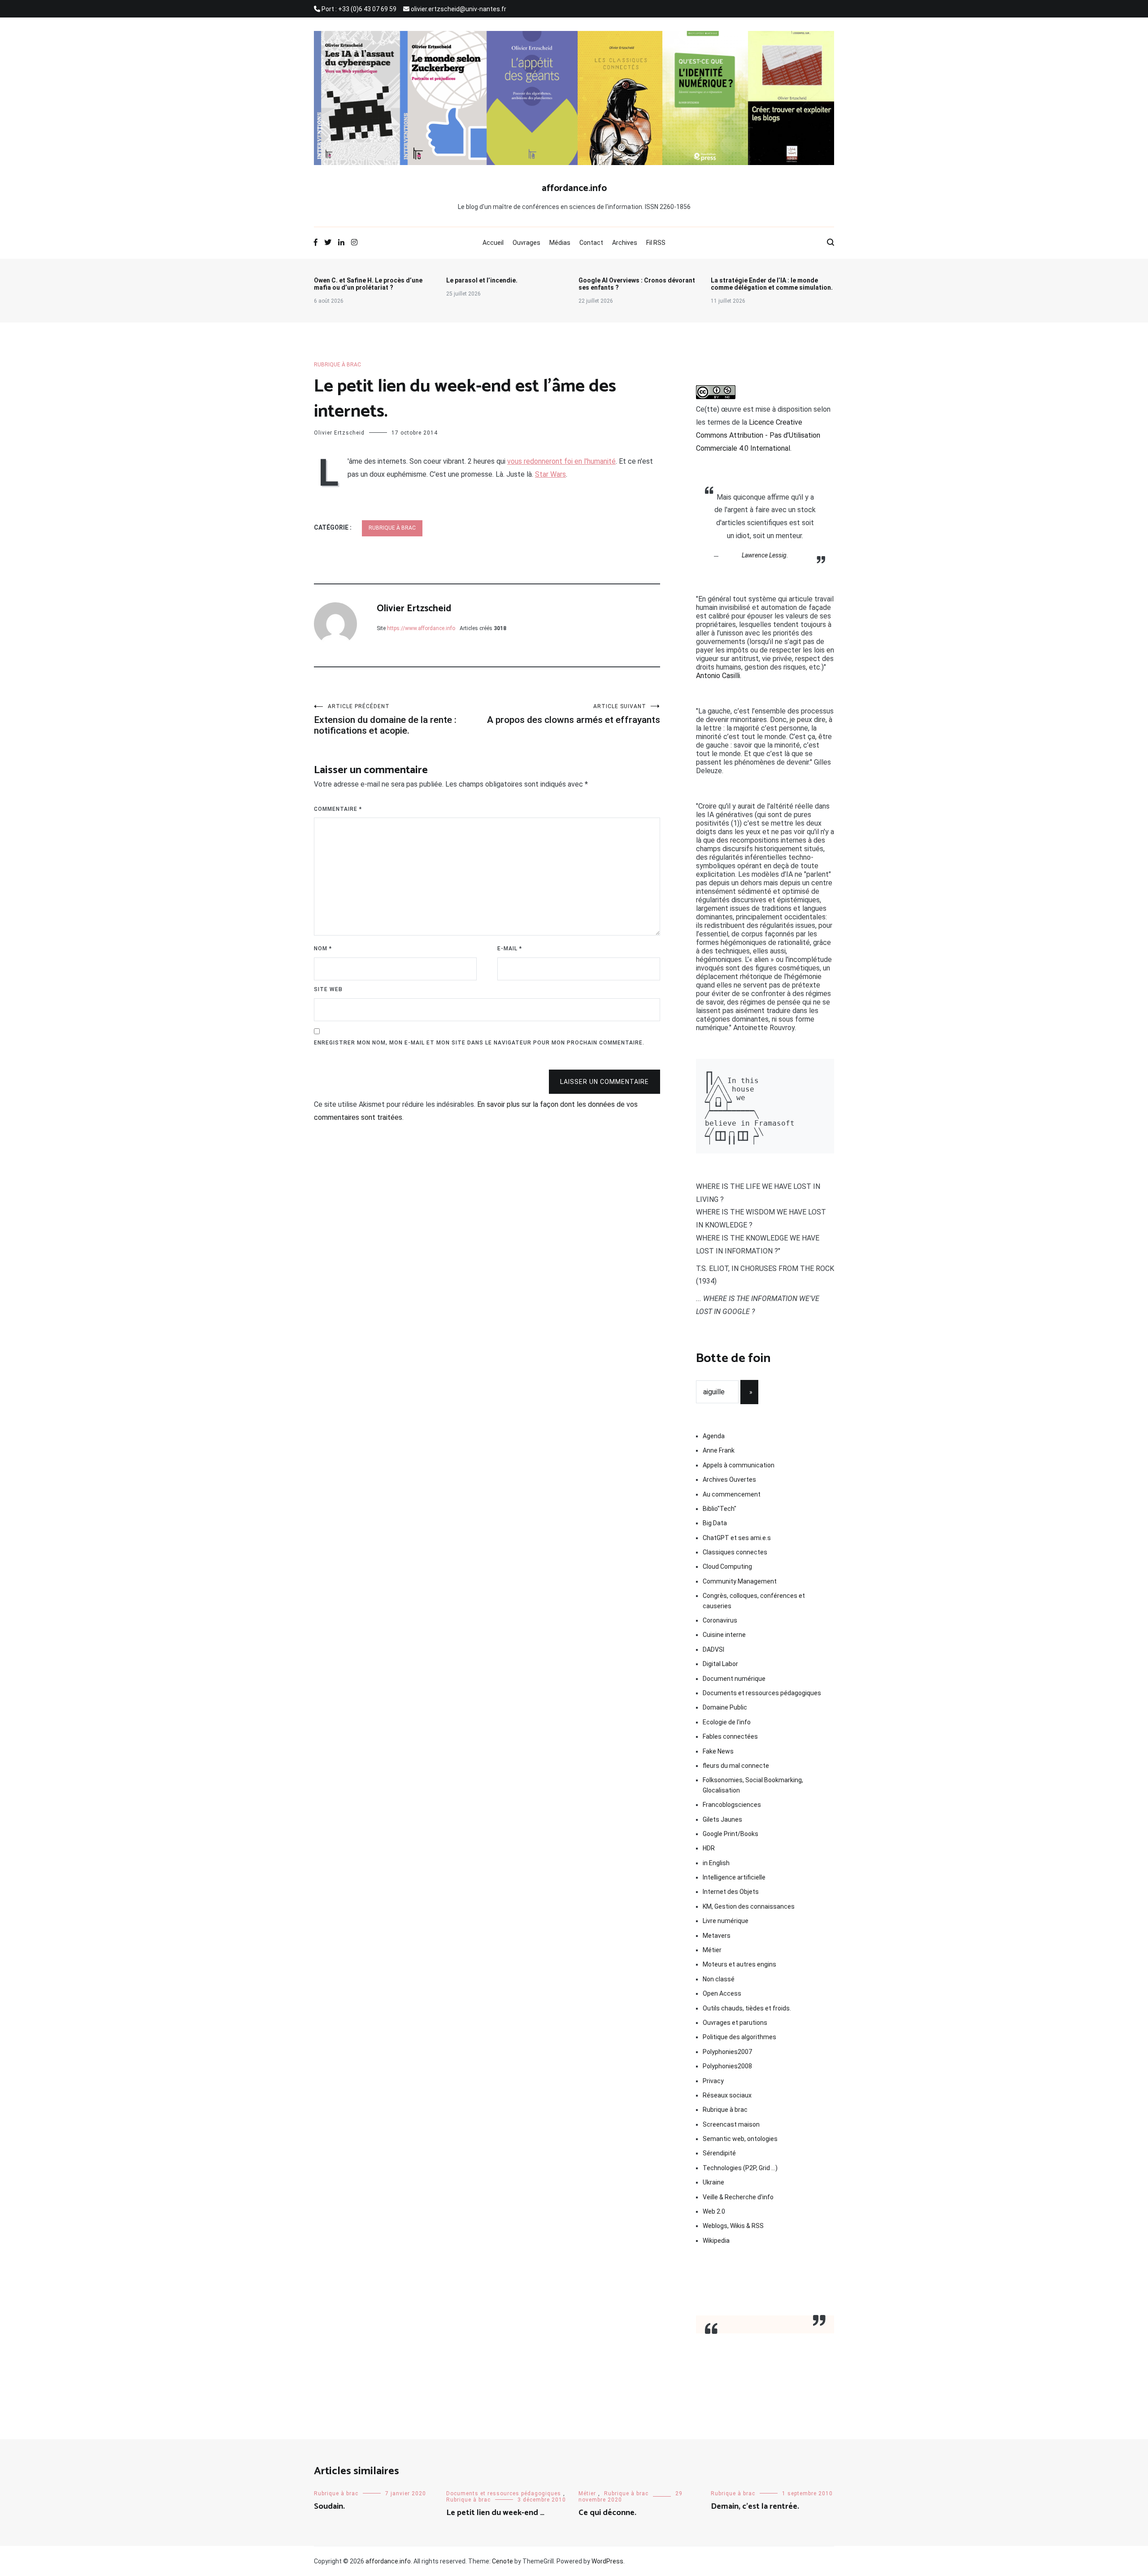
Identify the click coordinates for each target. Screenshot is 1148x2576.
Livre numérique (726, 1921)
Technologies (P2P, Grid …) (740, 2168)
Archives (625, 243)
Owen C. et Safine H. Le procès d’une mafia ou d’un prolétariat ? (368, 284)
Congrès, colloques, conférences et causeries (754, 1601)
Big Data (715, 1523)
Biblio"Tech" (720, 1509)
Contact (591, 243)
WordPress (607, 2561)
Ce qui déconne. (607, 2513)
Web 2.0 (714, 2211)
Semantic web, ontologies (740, 2139)
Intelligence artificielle (734, 1877)
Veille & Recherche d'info (738, 2197)
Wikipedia (716, 2241)
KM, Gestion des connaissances (749, 1906)
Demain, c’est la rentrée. (755, 2506)
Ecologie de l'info (727, 1722)
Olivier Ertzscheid (339, 433)
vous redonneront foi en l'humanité (561, 461)
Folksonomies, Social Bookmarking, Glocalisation (753, 1785)
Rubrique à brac (337, 365)
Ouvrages (526, 243)
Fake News (718, 1751)
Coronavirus (720, 1620)
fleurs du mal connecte (736, 1766)
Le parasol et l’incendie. (482, 280)
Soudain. (329, 2506)
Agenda (714, 1436)
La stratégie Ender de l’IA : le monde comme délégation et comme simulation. (772, 284)
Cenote (502, 2561)
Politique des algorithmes (739, 2037)
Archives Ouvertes (729, 1479)
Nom (323, 949)
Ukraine (713, 2182)
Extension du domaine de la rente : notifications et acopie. (385, 720)
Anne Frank (719, 1450)
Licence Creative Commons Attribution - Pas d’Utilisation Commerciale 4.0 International (758, 435)
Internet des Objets (731, 1892)
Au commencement (732, 1494)
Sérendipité (719, 2153)
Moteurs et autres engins (739, 1964)
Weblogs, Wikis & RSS (733, 2226)
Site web (328, 989)
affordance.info (574, 188)
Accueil (493, 243)
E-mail (510, 949)
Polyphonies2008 (727, 2066)
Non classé (719, 1979)
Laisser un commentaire (604, 1082)
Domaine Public (725, 1707)
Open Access (722, 1993)
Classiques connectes (735, 1552)
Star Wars (550, 474)
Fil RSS (656, 243)
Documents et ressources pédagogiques (762, 1693)
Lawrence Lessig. (765, 555)
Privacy (713, 2081)
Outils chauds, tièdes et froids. (747, 2008)
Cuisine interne (724, 1635)
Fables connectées (730, 1736)
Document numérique (734, 1679)
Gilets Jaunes (722, 1819)
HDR (709, 1848)
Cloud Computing (727, 1566)
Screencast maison (731, 2124)
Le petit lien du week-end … (495, 2513)
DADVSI (713, 1649)
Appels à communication (739, 1465)
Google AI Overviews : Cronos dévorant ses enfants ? (637, 284)
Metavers (717, 1936)
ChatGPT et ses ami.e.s (737, 1538)
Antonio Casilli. (719, 676)
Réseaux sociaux (727, 2095)
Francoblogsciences (732, 1805)
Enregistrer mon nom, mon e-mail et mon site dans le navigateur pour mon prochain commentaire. (479, 1043)
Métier (712, 1950)
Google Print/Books (731, 1834)
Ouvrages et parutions (735, 2023)
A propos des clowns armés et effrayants (574, 714)
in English (716, 1863)
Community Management (740, 1581)
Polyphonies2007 (727, 2052)
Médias (560, 243)
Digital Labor (720, 1664)
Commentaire (338, 809)
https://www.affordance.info (421, 628)
